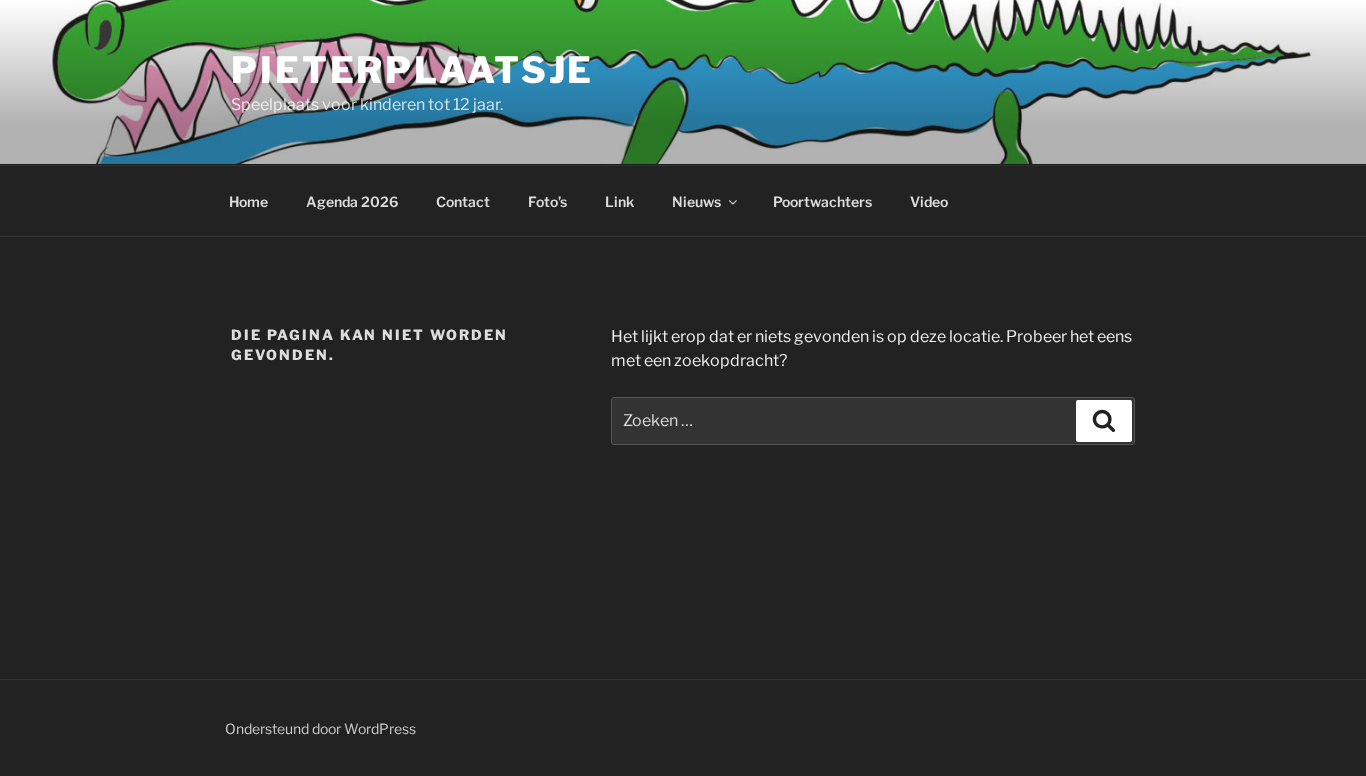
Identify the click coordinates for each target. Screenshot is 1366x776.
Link (619, 201)
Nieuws (696, 201)
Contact (463, 201)
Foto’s (547, 201)
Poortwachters (822, 201)
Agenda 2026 (352, 201)
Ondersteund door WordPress (320, 728)
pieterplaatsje (412, 70)
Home (248, 201)
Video (929, 201)
